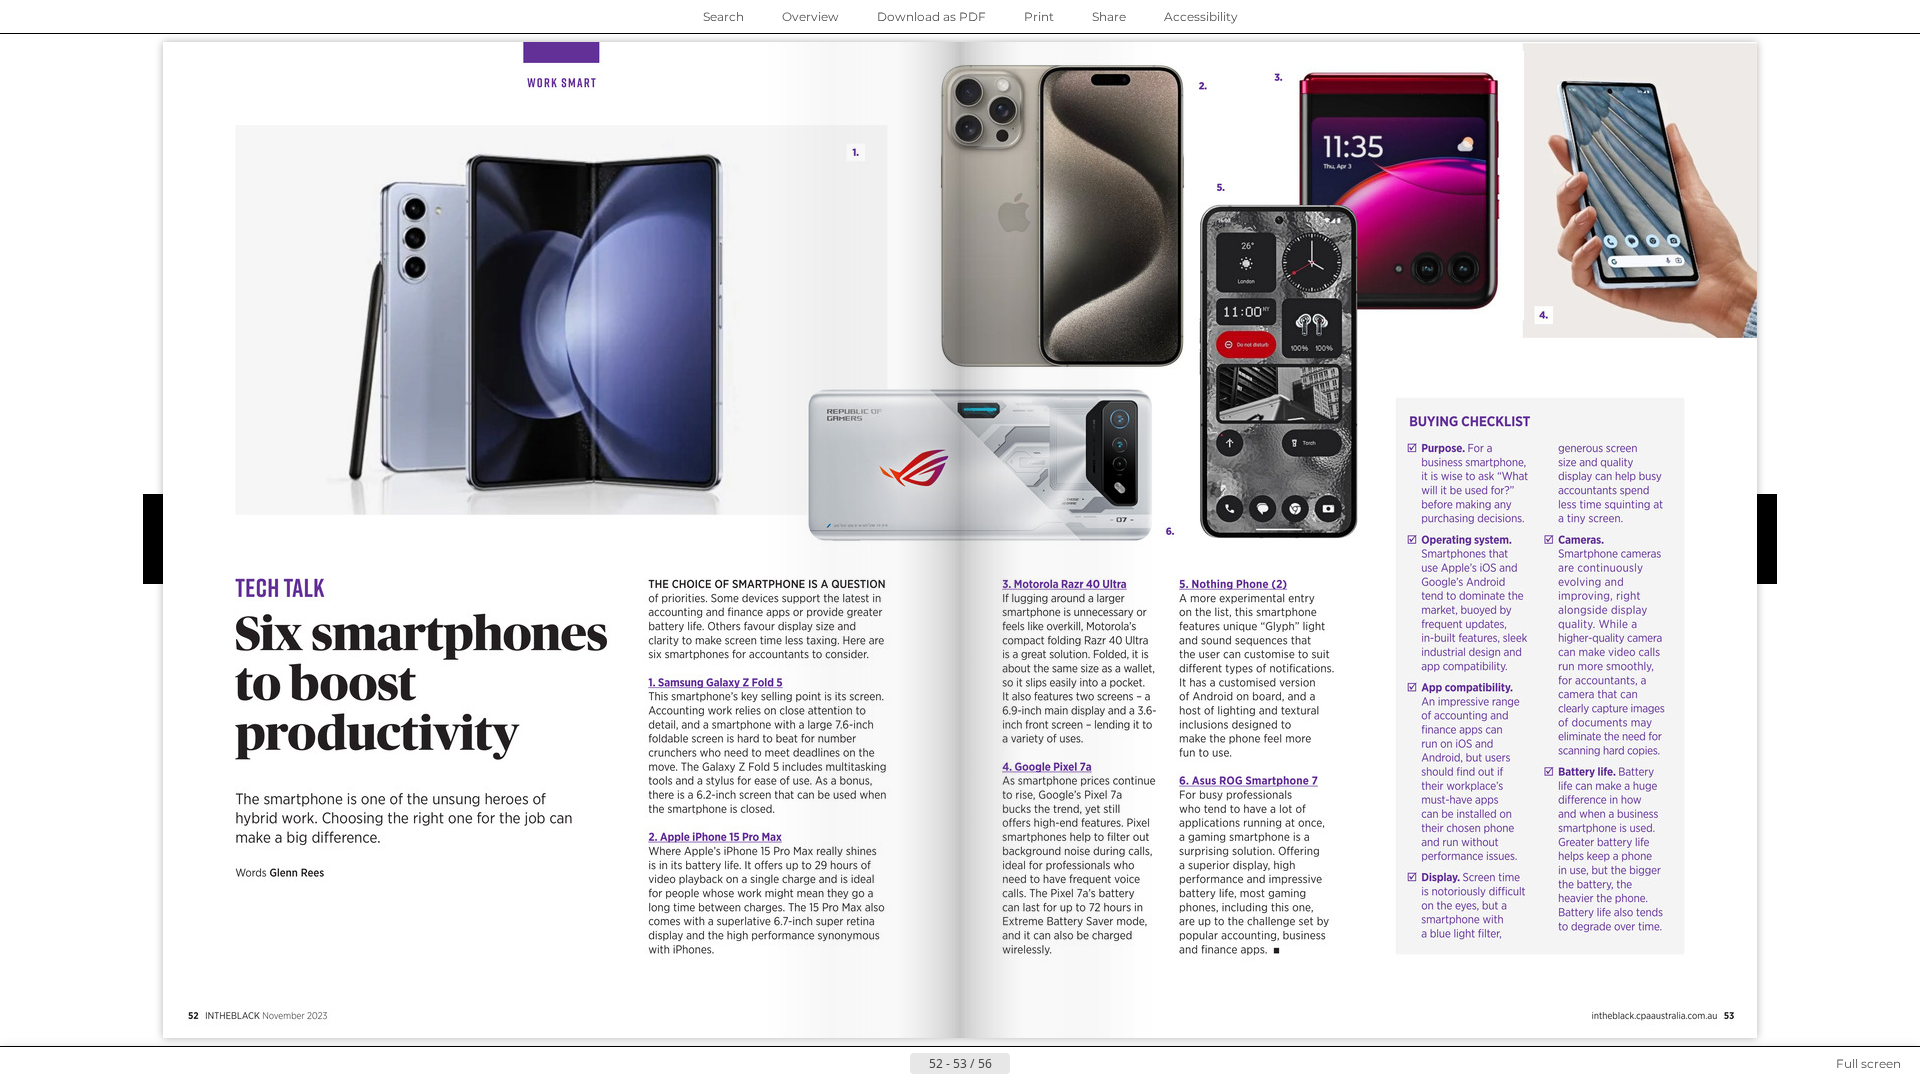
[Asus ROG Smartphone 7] (1249, 781)
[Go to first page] (862, 1064)
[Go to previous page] (894, 1064)
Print (1039, 16)
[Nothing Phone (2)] (1235, 583)
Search (723, 16)
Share (1109, 16)
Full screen (1868, 1063)
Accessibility (1201, 16)
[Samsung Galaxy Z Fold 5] (716, 682)
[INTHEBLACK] (1656, 1015)
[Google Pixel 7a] (1049, 766)
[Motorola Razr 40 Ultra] (1067, 583)
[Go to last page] (1058, 1064)
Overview (810, 16)
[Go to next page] (1026, 1064)
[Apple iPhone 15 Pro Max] (717, 837)
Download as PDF (931, 16)
